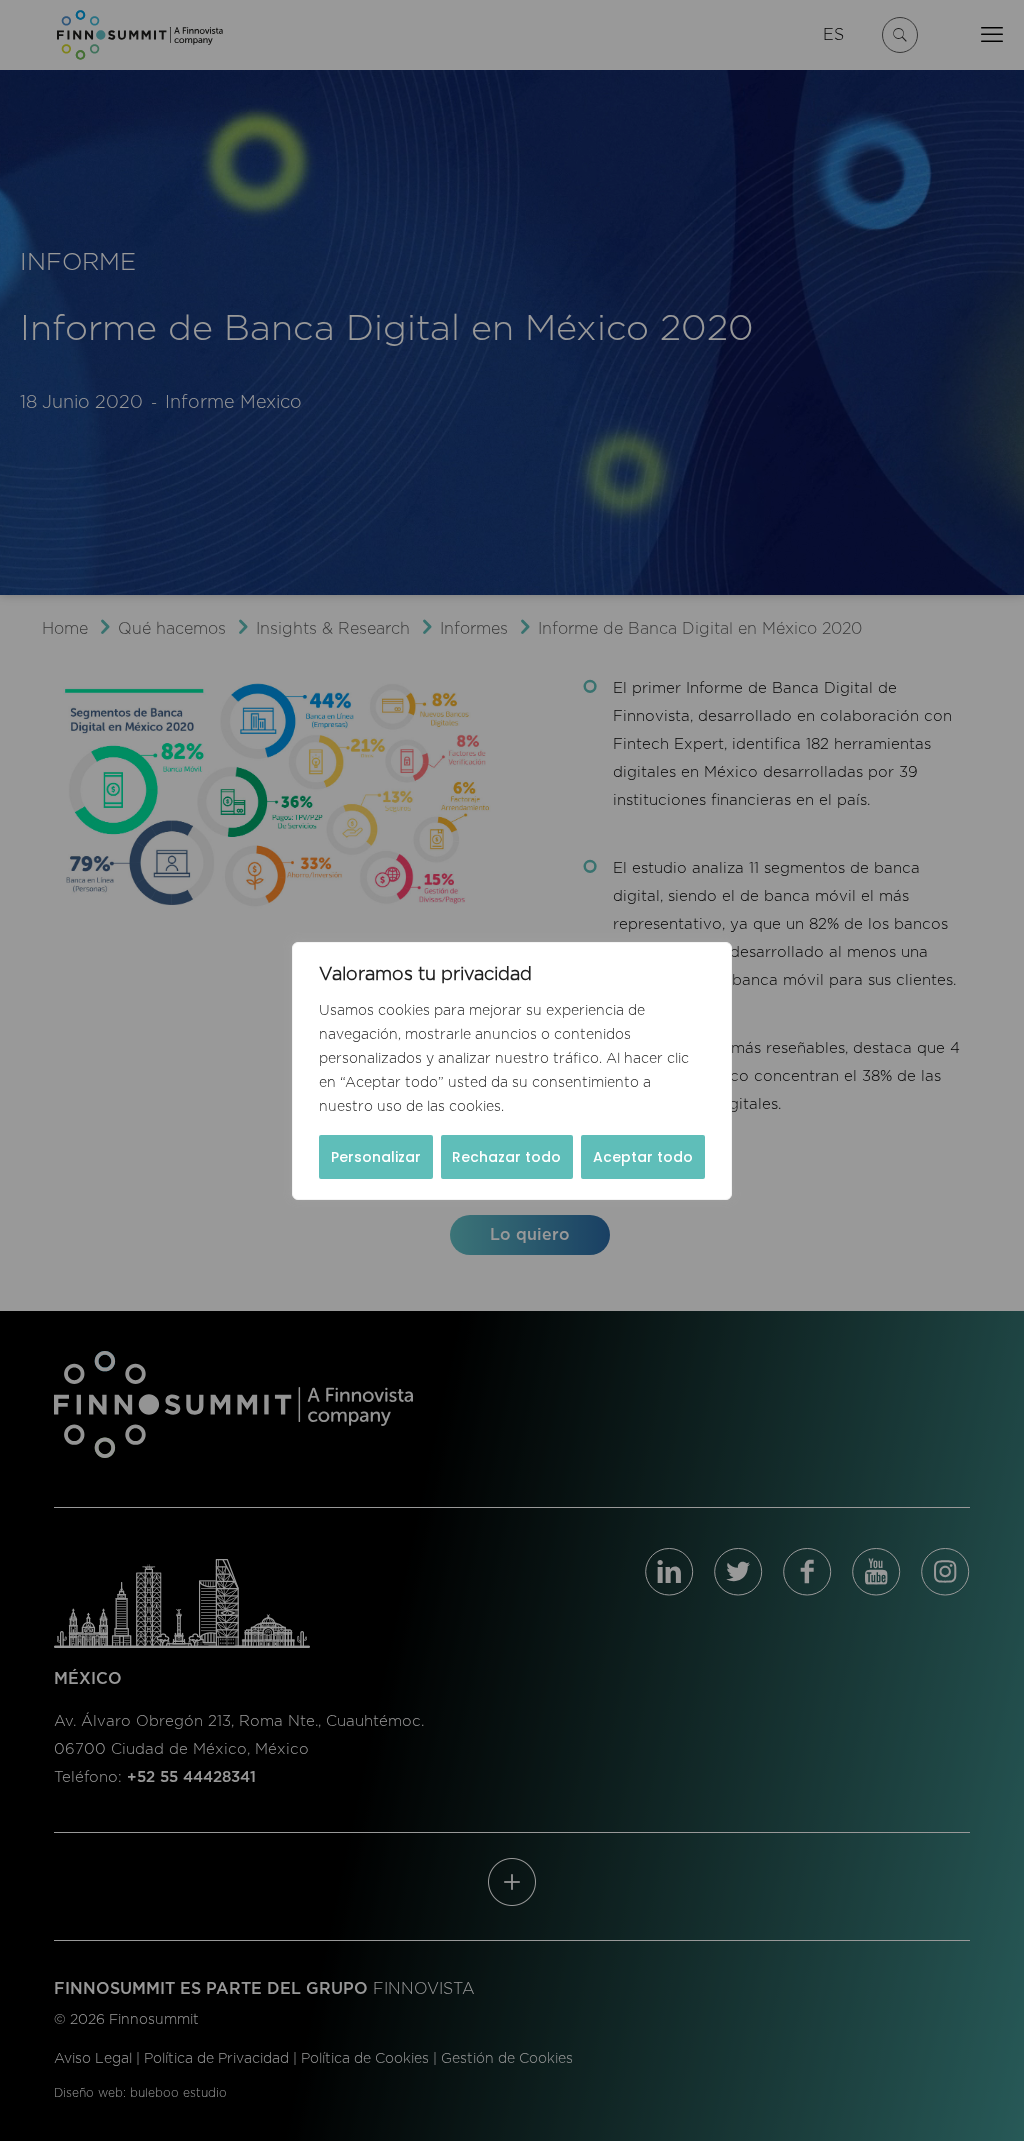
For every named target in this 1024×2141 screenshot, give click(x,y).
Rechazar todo (506, 1157)
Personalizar (376, 1157)
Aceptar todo (643, 1157)
